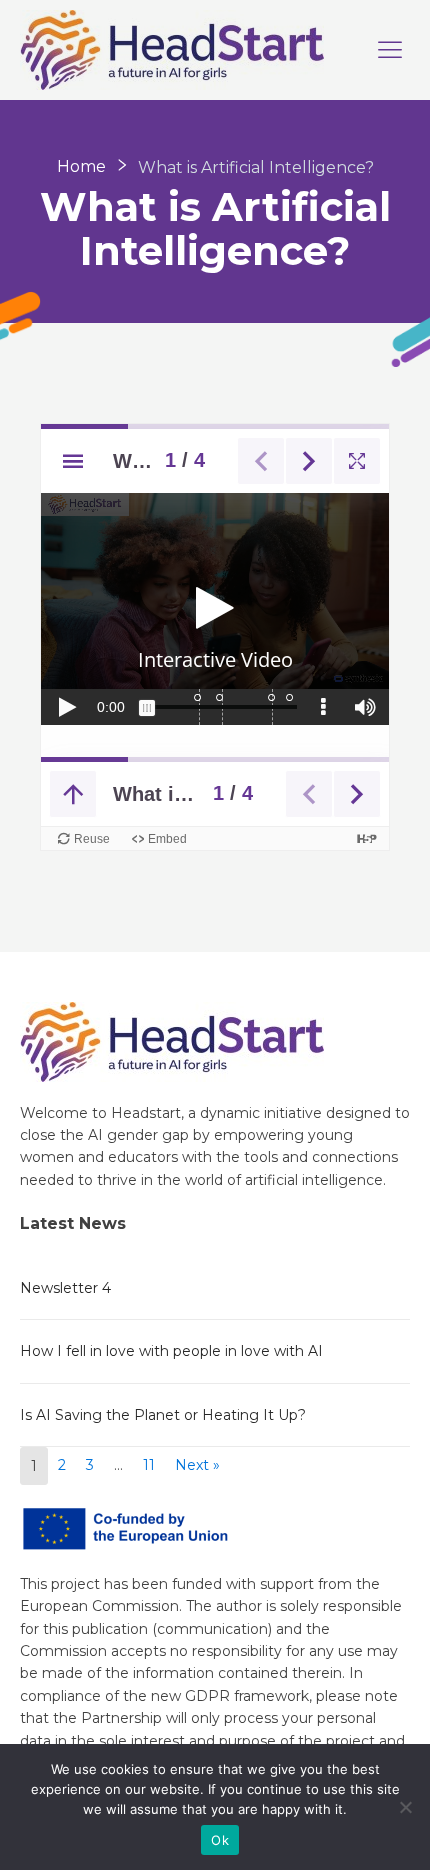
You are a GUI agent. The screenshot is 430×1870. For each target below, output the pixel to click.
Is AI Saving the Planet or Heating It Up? (163, 1415)
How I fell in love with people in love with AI (171, 1351)
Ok (220, 1840)
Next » (197, 1465)
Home (81, 166)
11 (149, 1465)
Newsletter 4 (65, 1288)
